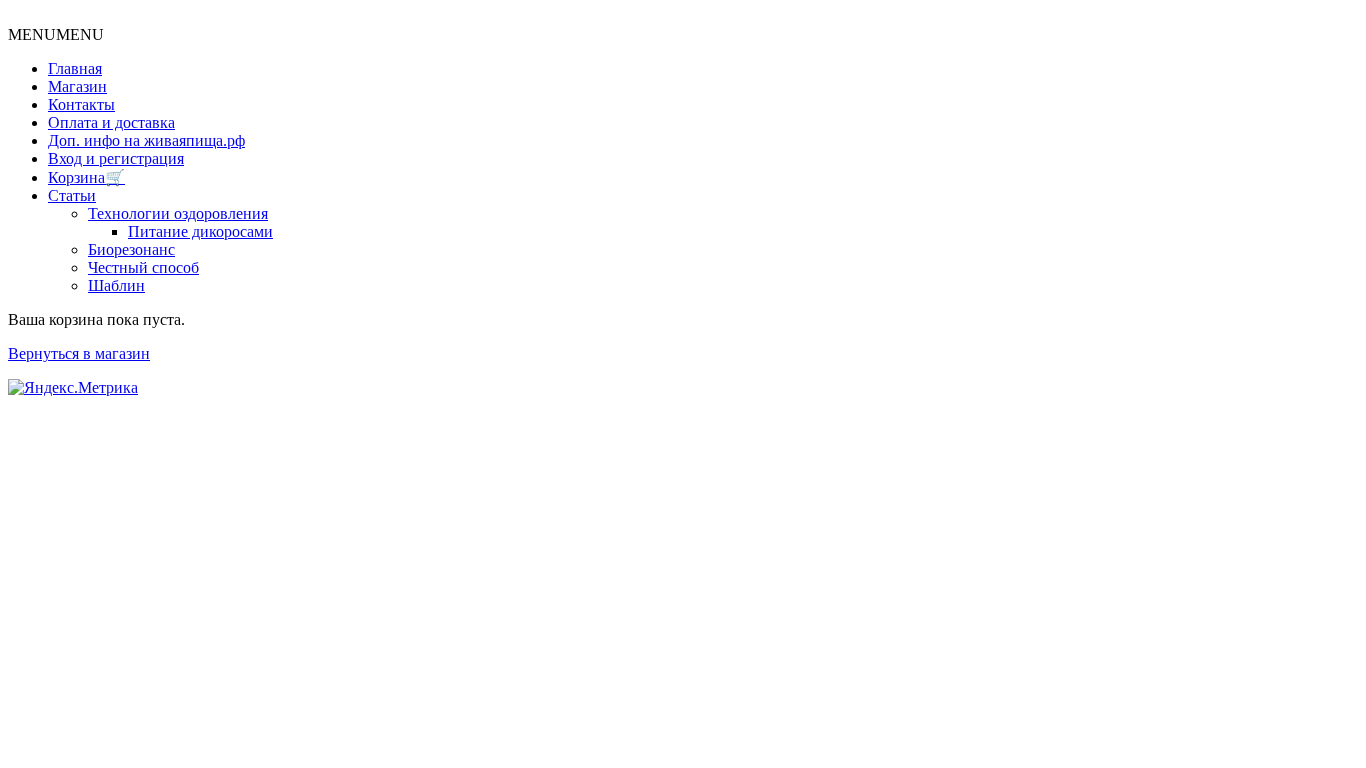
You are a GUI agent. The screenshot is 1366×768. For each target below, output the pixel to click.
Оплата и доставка (111, 122)
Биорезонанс (131, 249)
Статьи (72, 195)
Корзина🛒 (86, 177)
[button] (56, 34)
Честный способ (143, 267)
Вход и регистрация (116, 158)
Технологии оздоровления (178, 213)
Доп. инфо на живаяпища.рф (146, 140)
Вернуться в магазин (79, 353)
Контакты (81, 104)
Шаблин (116, 285)
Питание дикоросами (200, 231)
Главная (75, 68)
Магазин (77, 86)
